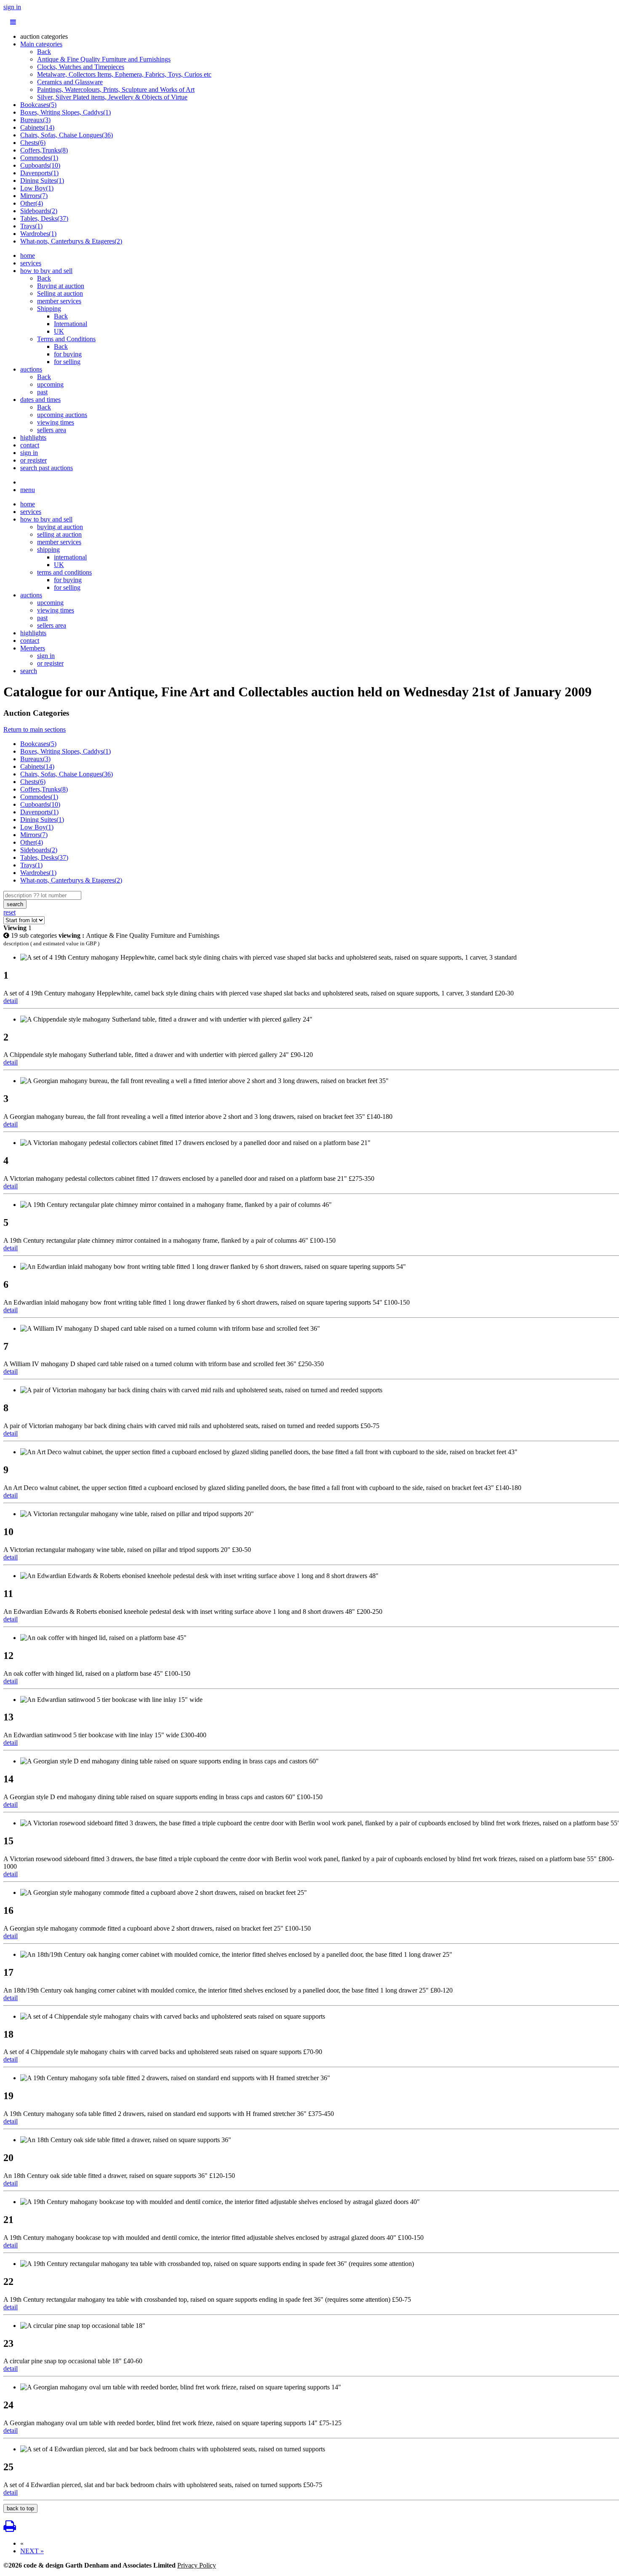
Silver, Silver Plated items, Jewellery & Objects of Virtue (112, 97)
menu (28, 490)
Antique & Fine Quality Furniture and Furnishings (104, 59)
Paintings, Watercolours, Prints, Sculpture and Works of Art (116, 90)
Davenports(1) (39, 173)
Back (44, 52)
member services (59, 301)
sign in (12, 7)
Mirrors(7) (34, 196)
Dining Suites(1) (42, 181)
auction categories (44, 36)
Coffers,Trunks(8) (44, 150)
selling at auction (59, 534)
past (42, 392)
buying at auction (60, 527)
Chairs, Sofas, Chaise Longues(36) (67, 135)
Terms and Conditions (66, 339)
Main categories (41, 44)
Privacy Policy (197, 2565)
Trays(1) (31, 226)
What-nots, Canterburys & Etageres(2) (71, 241)
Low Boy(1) (37, 188)
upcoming (50, 384)
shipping (48, 550)
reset (9, 912)
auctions (31, 369)
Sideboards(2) (39, 211)
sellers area (52, 430)
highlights (33, 437)
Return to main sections (35, 729)
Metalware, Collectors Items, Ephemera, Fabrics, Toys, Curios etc (124, 74)
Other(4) (32, 203)
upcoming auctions (62, 415)
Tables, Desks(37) (44, 218)
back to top (20, 2508)
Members (33, 648)
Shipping (49, 309)
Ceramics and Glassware (70, 82)
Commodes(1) (39, 158)
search (29, 671)
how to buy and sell (46, 271)
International (71, 324)
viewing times (56, 422)
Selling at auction (60, 293)
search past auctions (47, 468)
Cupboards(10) (40, 165)
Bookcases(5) (38, 105)
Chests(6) (33, 143)
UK (59, 331)
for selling (67, 362)
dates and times (40, 400)
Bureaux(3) (35, 120)
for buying (68, 354)
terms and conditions (64, 572)
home (28, 255)
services (31, 263)
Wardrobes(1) (38, 234)
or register (33, 460)
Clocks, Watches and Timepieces (81, 67)
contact (30, 445)
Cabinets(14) (37, 127)
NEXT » (32, 2551)
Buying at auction (61, 286)
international (70, 557)
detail (11, 1001)
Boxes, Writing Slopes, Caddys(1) (65, 112)
